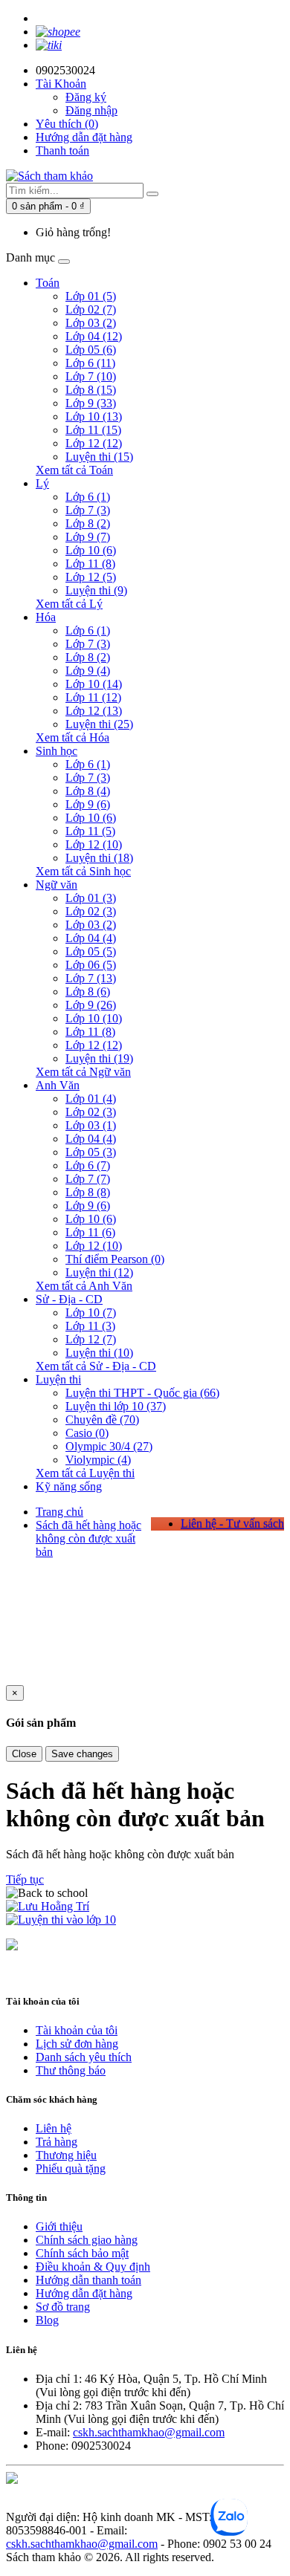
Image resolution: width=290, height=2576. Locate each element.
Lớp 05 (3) (91, 1152)
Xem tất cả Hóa (72, 737)
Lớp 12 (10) (94, 844)
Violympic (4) (98, 1460)
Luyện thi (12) (99, 1272)
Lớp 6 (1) (88, 497)
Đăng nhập (91, 110)
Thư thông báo (71, 2070)
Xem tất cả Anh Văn (84, 1286)
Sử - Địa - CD (69, 1299)
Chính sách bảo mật (82, 2253)
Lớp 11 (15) (93, 430)
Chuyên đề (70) (102, 1420)
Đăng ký (86, 97)
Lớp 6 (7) (88, 1165)
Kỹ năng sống (69, 1486)
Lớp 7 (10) (91, 376)
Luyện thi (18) (99, 858)
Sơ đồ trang (63, 2307)
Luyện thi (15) (99, 457)
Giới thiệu (59, 2226)
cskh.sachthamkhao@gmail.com (149, 2432)
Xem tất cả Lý (69, 604)
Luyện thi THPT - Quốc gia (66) (142, 1393)
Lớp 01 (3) (91, 898)
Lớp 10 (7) (91, 1313)
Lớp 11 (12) (93, 697)
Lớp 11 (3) (90, 1326)
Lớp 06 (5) (91, 965)
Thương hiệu (66, 2155)
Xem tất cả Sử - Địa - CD (96, 1366)
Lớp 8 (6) (88, 992)
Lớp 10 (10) (94, 1018)
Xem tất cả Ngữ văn (83, 1072)
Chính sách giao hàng (87, 2240)
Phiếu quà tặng (71, 2168)
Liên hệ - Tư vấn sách (232, 1524)
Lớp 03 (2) (91, 323)
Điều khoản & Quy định (93, 2267)
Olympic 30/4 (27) (109, 1446)
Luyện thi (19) (99, 1058)
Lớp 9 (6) (88, 804)
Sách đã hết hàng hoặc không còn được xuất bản (88, 1538)
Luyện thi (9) (96, 590)
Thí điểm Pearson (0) (115, 1259)
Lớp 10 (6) (91, 550)
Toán (48, 283)
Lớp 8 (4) (88, 791)
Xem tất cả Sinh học (83, 871)
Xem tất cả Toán (74, 470)
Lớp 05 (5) (91, 951)
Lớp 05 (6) (91, 350)
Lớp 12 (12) (94, 443)
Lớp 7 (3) (88, 510)
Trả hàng (57, 2142)
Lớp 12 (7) (91, 1339)
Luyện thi (58, 1379)
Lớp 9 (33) (91, 403)
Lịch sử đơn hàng (77, 2044)
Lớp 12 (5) (91, 577)
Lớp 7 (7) (88, 1179)
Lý (42, 483)
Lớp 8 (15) (91, 390)
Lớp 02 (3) (91, 911)
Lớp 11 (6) (90, 1232)
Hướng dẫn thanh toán (88, 2280)
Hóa (46, 617)
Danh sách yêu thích (84, 2057)
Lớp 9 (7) (88, 537)
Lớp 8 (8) (88, 1192)
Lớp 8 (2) (88, 523)
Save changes (82, 1754)
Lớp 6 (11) (90, 363)
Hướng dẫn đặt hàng (84, 137)
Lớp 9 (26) (91, 1005)
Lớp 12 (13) (94, 711)
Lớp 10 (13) (94, 416)
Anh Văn (58, 1085)
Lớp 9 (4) (88, 671)
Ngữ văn (57, 885)
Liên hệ (54, 2128)
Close (24, 1754)
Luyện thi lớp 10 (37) (116, 1406)
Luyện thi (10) (99, 1353)
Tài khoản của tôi (77, 2030)
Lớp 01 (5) (91, 296)
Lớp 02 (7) (91, 309)
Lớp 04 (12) (94, 336)
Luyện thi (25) (99, 724)
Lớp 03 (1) (91, 1125)
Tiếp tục (25, 1879)
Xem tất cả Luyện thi (85, 1473)
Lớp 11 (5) (90, 831)
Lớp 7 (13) (91, 978)
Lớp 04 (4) (91, 938)
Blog (47, 2320)
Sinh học (57, 751)
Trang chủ (59, 1512)
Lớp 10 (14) (94, 684)
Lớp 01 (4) (91, 1099)
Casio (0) (87, 1433)
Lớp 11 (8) (90, 564)
